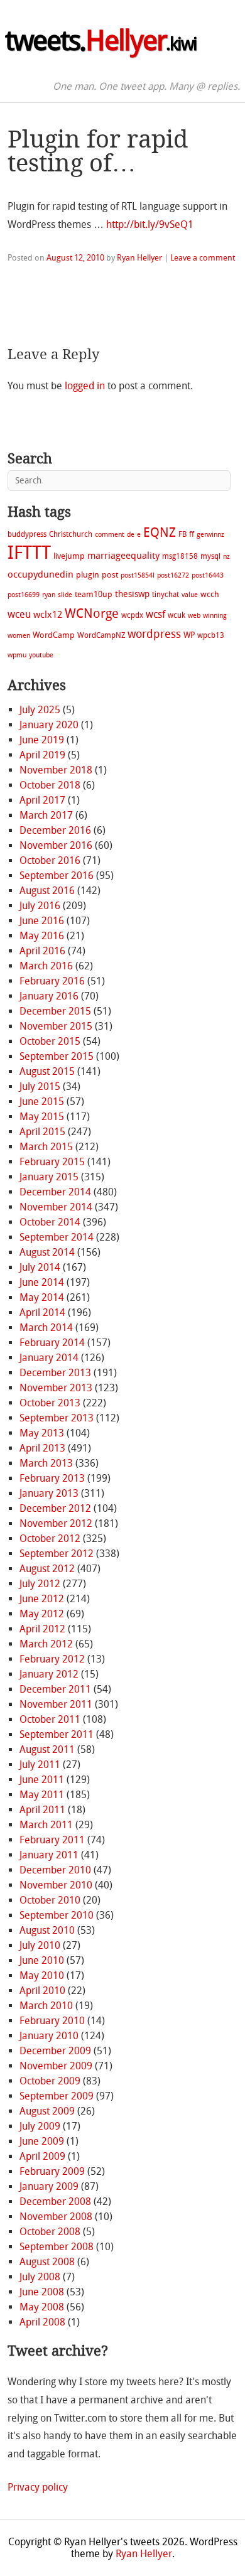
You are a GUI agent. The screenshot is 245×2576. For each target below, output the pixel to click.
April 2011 (42, 1810)
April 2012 (42, 1629)
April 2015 (42, 1132)
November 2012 (56, 1523)
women (19, 636)
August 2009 (47, 2111)
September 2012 (57, 1554)
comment (110, 535)
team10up (94, 594)
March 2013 (46, 1463)
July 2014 (40, 1267)
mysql (210, 556)
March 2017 (46, 815)
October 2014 (50, 1222)
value (190, 595)
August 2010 (47, 1930)
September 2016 (57, 876)
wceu (19, 614)
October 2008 (50, 2232)
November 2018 (56, 770)
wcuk (177, 615)
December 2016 (55, 830)
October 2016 (50, 860)
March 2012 (46, 1644)
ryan (49, 595)
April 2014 (42, 1312)
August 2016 (47, 891)
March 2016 (46, 966)
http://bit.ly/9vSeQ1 (150, 224)
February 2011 (52, 1840)
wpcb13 (211, 635)
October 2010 (50, 1900)
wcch (210, 594)
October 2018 (50, 785)
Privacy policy (38, 2487)
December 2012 (55, 1508)
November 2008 (56, 2217)
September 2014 (57, 1237)
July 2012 (40, 1584)
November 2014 (56, 1207)
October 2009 (50, 2081)
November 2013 (56, 1388)
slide (65, 595)
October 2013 (50, 1403)
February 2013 (52, 1478)
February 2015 (52, 1162)
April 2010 (42, 1991)
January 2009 (49, 2186)
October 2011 (50, 1719)
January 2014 (49, 1358)
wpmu (17, 655)
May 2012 (42, 1614)
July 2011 (40, 1765)
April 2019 (42, 755)
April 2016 (42, 951)
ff (192, 534)
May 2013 (42, 1433)
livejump (69, 556)
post (110, 575)
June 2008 (42, 2292)
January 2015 (49, 1177)
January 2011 (49, 1855)
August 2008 (47, 2262)
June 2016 (42, 921)
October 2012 (50, 1539)
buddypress (27, 534)
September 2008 (57, 2247)
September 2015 (57, 1056)
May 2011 (42, 1795)
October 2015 (50, 1041)
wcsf (155, 614)
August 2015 (47, 1071)
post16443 (208, 575)
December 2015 (55, 1011)
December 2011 (55, 1689)
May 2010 (42, 1975)
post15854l (138, 575)
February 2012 (52, 1659)
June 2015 (42, 1102)
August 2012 (47, 1569)
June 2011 (42, 1780)
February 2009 (52, 2171)
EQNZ (160, 532)
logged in (85, 386)
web (194, 616)
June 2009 (42, 2141)
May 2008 (42, 2307)
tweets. (101, 41)
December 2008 (55, 2201)
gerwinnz (210, 535)
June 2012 (42, 1599)
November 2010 (56, 1885)
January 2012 (49, 1674)
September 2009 (57, 2096)
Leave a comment (203, 258)
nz (226, 557)
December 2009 (55, 2051)
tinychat (166, 595)
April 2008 (42, 2322)
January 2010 (49, 2036)
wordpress (154, 634)
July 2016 (40, 906)
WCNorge (92, 613)
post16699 (24, 595)
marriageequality (123, 556)
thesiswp (132, 594)
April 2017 (42, 800)
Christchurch (71, 534)
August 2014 (47, 1252)
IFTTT (29, 553)
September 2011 (57, 1734)
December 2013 (55, 1373)
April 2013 (42, 1448)
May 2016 (42, 936)
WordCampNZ (101, 635)
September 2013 (57, 1418)
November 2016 (56, 845)
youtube (41, 655)
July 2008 (40, 2277)
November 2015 (56, 1026)
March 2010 (46, 2006)
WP (189, 635)
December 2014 (55, 1192)
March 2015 (46, 1147)
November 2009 (56, 2066)
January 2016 (49, 996)
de (131, 535)
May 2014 (42, 1297)
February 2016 (52, 981)
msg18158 (180, 556)
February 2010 (52, 2021)
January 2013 (49, 1493)
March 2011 (46, 1825)
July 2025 (40, 710)
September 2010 (57, 1915)
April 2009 (42, 2156)
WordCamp (54, 635)
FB (182, 534)
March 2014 (46, 1328)
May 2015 (42, 1117)
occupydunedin (41, 574)
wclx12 (48, 615)
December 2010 (55, 1870)
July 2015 (40, 1086)
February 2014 (52, 1343)
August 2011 (47, 1749)
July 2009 (40, 2126)
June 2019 (42, 740)
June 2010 (42, 1960)
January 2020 (49, 725)
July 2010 (40, 1945)
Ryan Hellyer (139, 258)
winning (215, 616)
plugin (88, 575)
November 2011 (56, 1704)
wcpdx (132, 615)
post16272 (173, 575)
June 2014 (42, 1282)
